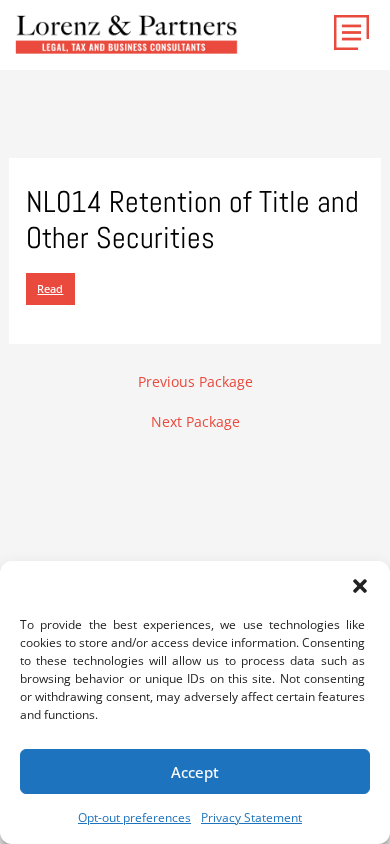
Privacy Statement (251, 817)
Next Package (195, 422)
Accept (195, 772)
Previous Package (195, 382)
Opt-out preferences (134, 817)
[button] (360, 586)
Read (50, 288)
